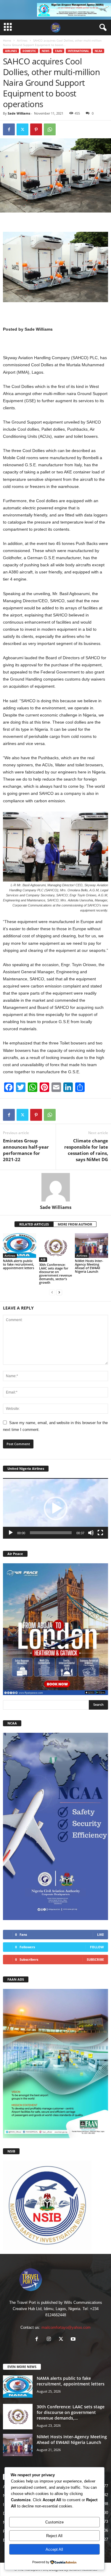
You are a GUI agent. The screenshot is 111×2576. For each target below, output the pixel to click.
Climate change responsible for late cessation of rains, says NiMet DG (86, 1150)
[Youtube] (74, 2340)
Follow (97, 1947)
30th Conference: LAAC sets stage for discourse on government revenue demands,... (71, 2412)
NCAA (98, 51)
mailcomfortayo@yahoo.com (66, 2327)
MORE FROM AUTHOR (75, 1224)
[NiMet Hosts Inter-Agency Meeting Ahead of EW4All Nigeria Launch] (91, 1246)
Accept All (54, 2549)
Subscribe (95, 1959)
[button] (56, 1508)
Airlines (22, 40)
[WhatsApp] (50, 129)
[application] (55, 1508)
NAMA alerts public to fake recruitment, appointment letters (18, 1264)
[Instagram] (50, 2340)
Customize (54, 2522)
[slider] (51, 1533)
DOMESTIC (29, 51)
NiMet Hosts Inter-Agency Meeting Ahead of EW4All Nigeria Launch (89, 1266)
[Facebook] (9, 129)
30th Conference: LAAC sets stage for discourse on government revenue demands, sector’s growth (55, 1273)
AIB (43, 1259)
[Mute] (91, 1533)
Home (7, 40)
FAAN (59, 51)
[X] (22, 129)
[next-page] (59, 1292)
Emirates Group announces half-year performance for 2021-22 (26, 1150)
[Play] (11, 1533)
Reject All (54, 2536)
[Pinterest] (36, 129)
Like (100, 1934)
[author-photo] (55, 1187)
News (46, 51)
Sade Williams (19, 113)
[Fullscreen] (100, 1533)
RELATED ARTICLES (34, 1224)
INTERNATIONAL (78, 51)
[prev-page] (52, 1292)
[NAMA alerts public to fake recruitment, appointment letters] (20, 1246)
